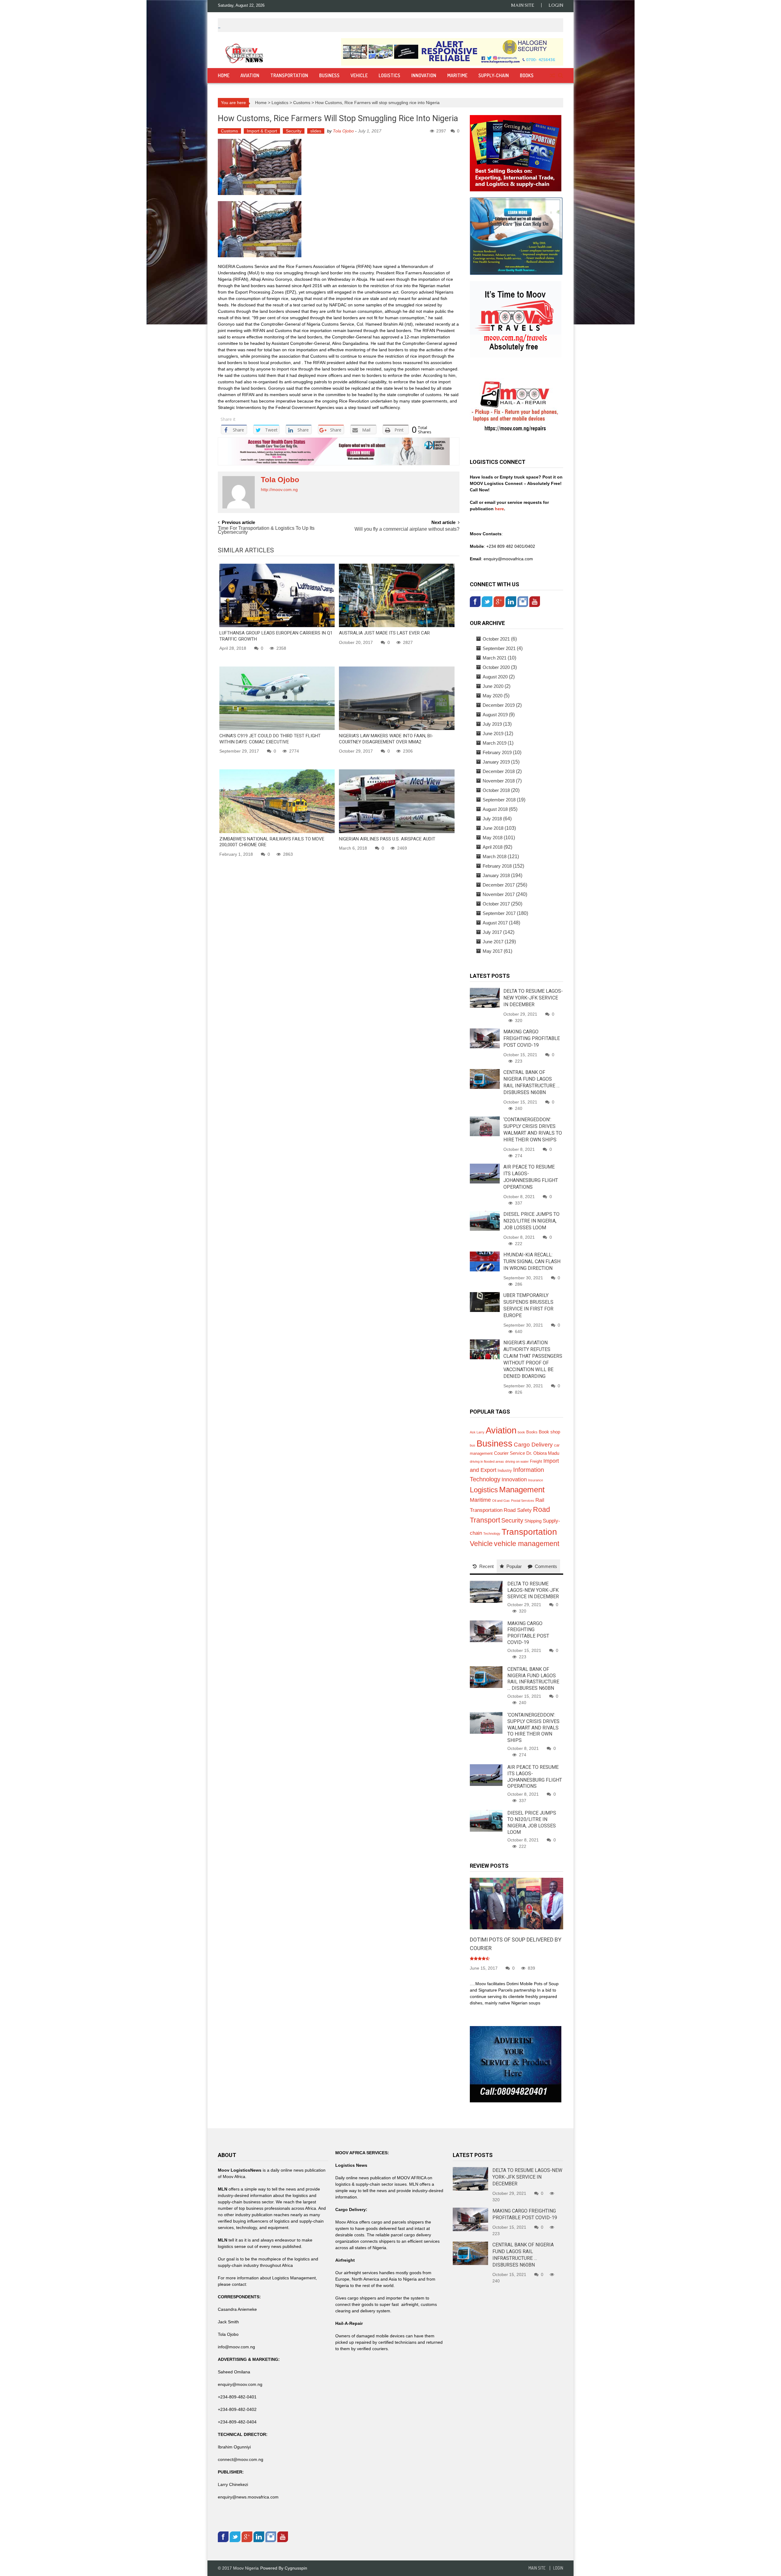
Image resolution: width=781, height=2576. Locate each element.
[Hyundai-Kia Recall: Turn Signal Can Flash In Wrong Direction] (485, 1261)
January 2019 (496, 762)
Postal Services (523, 1501)
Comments (546, 1566)
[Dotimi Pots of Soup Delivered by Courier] (516, 1903)
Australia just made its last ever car (384, 633)
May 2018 (493, 838)
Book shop (549, 1432)
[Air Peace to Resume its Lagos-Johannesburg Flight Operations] (485, 1173)
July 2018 (492, 819)
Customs (302, 103)
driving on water (517, 1461)
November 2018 (499, 781)
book (521, 1432)
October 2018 (496, 790)
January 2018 (496, 875)
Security (294, 131)
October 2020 (496, 667)
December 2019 (499, 705)
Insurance (536, 1480)
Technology (492, 1534)
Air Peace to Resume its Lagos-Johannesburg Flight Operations (535, 1777)
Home (224, 75)
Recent (486, 1566)
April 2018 (493, 847)
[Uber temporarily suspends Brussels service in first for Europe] (485, 1302)
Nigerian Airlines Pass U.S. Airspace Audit (387, 839)
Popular (514, 1566)
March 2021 (495, 658)
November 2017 (499, 894)
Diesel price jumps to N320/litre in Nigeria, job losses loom (531, 1221)
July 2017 (492, 932)
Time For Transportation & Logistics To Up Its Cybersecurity (266, 530)
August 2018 (495, 809)
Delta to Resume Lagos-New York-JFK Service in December (533, 998)
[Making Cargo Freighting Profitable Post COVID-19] (485, 1038)
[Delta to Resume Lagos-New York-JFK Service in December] (485, 997)
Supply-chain (494, 75)
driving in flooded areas (487, 1461)
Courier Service (509, 1453)
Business (329, 75)
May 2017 (493, 951)
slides (316, 131)
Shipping (533, 1521)
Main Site (523, 5)
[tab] (483, 1566)
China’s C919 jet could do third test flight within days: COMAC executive (270, 739)
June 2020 (493, 686)
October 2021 (496, 639)
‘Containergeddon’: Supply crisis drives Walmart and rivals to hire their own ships (533, 1728)
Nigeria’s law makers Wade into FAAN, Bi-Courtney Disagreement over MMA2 (386, 739)
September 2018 (499, 800)
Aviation (250, 75)
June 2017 (493, 942)
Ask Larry (477, 1432)
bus (473, 1445)
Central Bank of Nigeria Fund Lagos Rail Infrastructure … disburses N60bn (533, 1679)
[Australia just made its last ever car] (397, 595)
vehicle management (527, 1544)
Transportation (289, 75)
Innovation (424, 75)
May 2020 (493, 696)
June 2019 (493, 733)
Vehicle (359, 75)
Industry (505, 1470)
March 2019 (495, 743)
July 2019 (492, 724)
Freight (536, 1461)
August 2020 (495, 677)
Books (527, 75)
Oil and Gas (501, 1501)
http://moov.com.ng (279, 490)
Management (522, 1490)
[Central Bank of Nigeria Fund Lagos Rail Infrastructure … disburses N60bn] (485, 1078)
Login (556, 5)
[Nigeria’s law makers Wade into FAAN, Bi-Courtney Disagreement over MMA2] (397, 698)
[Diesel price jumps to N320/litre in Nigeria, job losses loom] (485, 1220)
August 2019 (495, 715)
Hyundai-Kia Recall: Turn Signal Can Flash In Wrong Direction (532, 1261)
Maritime (457, 75)
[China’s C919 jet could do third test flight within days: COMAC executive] (277, 698)
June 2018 (493, 828)
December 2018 (499, 771)
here (499, 509)
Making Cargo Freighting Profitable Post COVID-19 (532, 1038)
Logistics (389, 75)
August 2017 (495, 923)
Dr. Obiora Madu (543, 1453)
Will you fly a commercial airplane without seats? (407, 529)
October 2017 (496, 904)
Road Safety (518, 1510)
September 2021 (499, 648)
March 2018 (495, 856)
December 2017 (499, 885)
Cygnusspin (296, 2568)
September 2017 (499, 913)
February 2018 (497, 866)
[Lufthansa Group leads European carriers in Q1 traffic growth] (277, 595)
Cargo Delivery (533, 1445)
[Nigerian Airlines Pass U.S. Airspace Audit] (397, 801)
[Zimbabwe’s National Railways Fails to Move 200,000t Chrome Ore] (277, 801)
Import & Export (262, 131)
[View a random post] (552, 76)
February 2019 (497, 752)
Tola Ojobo (343, 131)
